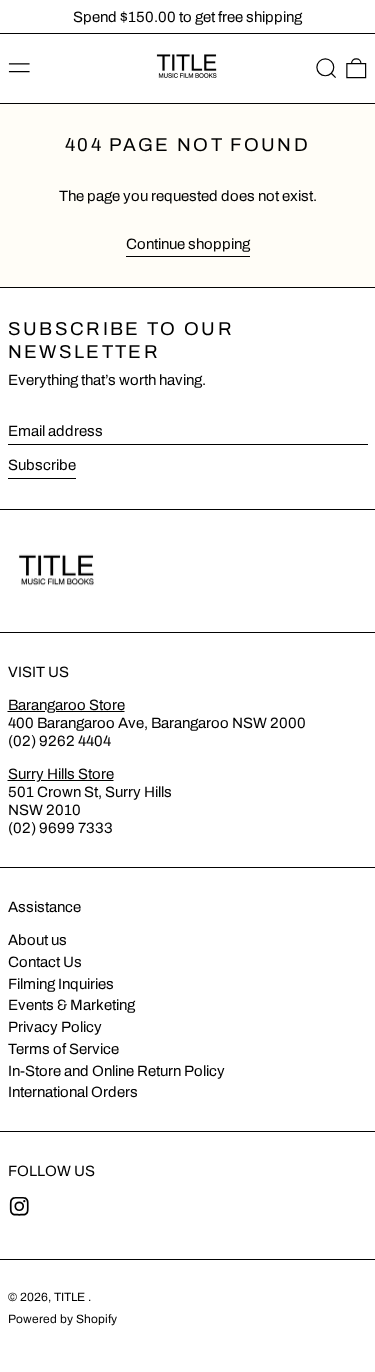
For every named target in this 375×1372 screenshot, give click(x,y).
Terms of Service (63, 1049)
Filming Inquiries (61, 984)
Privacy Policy (55, 1027)
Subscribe (42, 465)
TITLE (71, 1297)
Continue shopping (188, 244)
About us (37, 940)
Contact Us (45, 962)
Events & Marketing (71, 1005)
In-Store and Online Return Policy (116, 1071)
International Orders (73, 1092)
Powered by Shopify (62, 1319)
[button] (326, 69)
